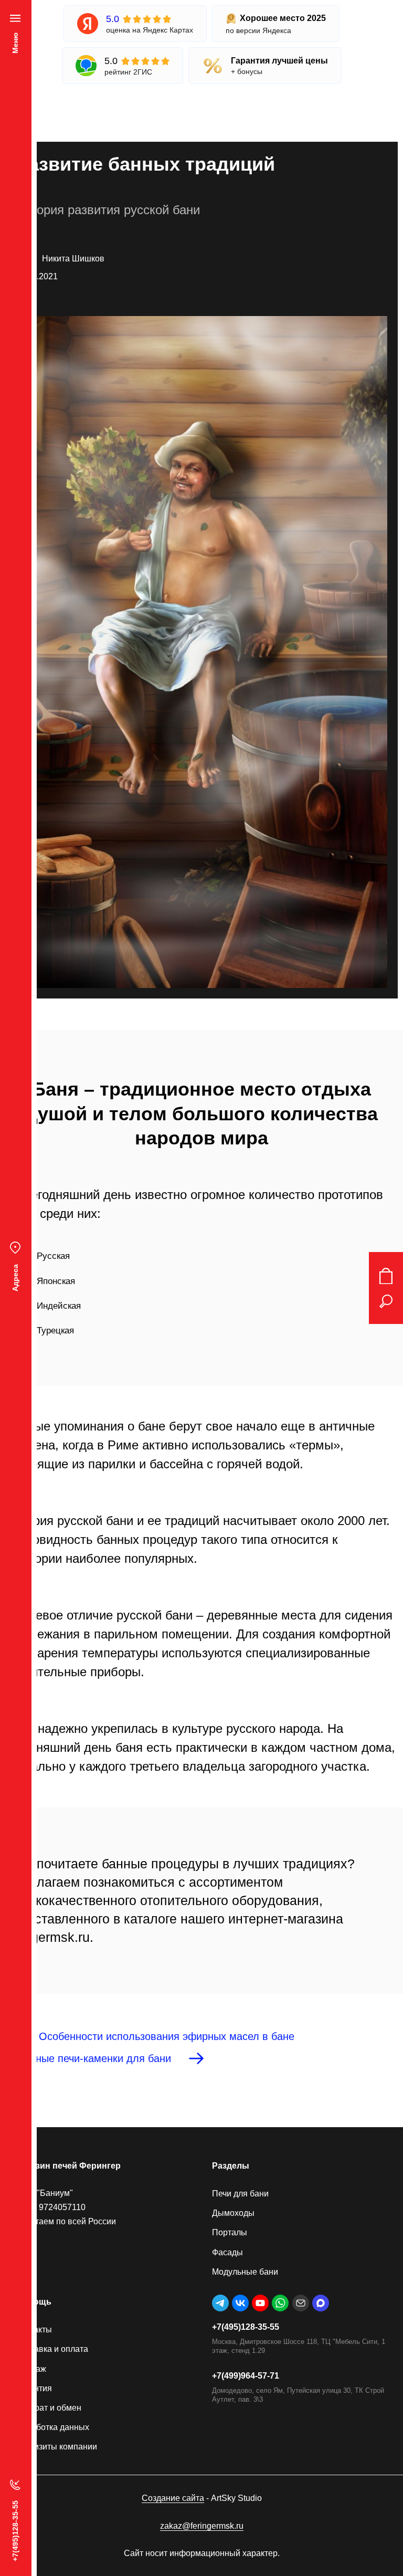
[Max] (321, 2303)
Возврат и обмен (49, 2408)
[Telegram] (220, 2303)
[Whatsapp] (280, 2303)
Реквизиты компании (56, 2447)
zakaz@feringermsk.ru (202, 2526)
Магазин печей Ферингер (68, 2166)
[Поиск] (386, 1301)
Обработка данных (52, 2427)
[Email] (301, 2303)
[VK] (240, 2303)
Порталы (230, 2232)
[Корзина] (386, 1276)
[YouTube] (260, 2303)
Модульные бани (245, 2272)
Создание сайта (173, 2498)
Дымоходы (233, 2213)
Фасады (227, 2252)
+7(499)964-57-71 (246, 2376)
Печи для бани (240, 2194)
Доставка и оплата (52, 2349)
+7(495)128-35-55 (246, 2327)
